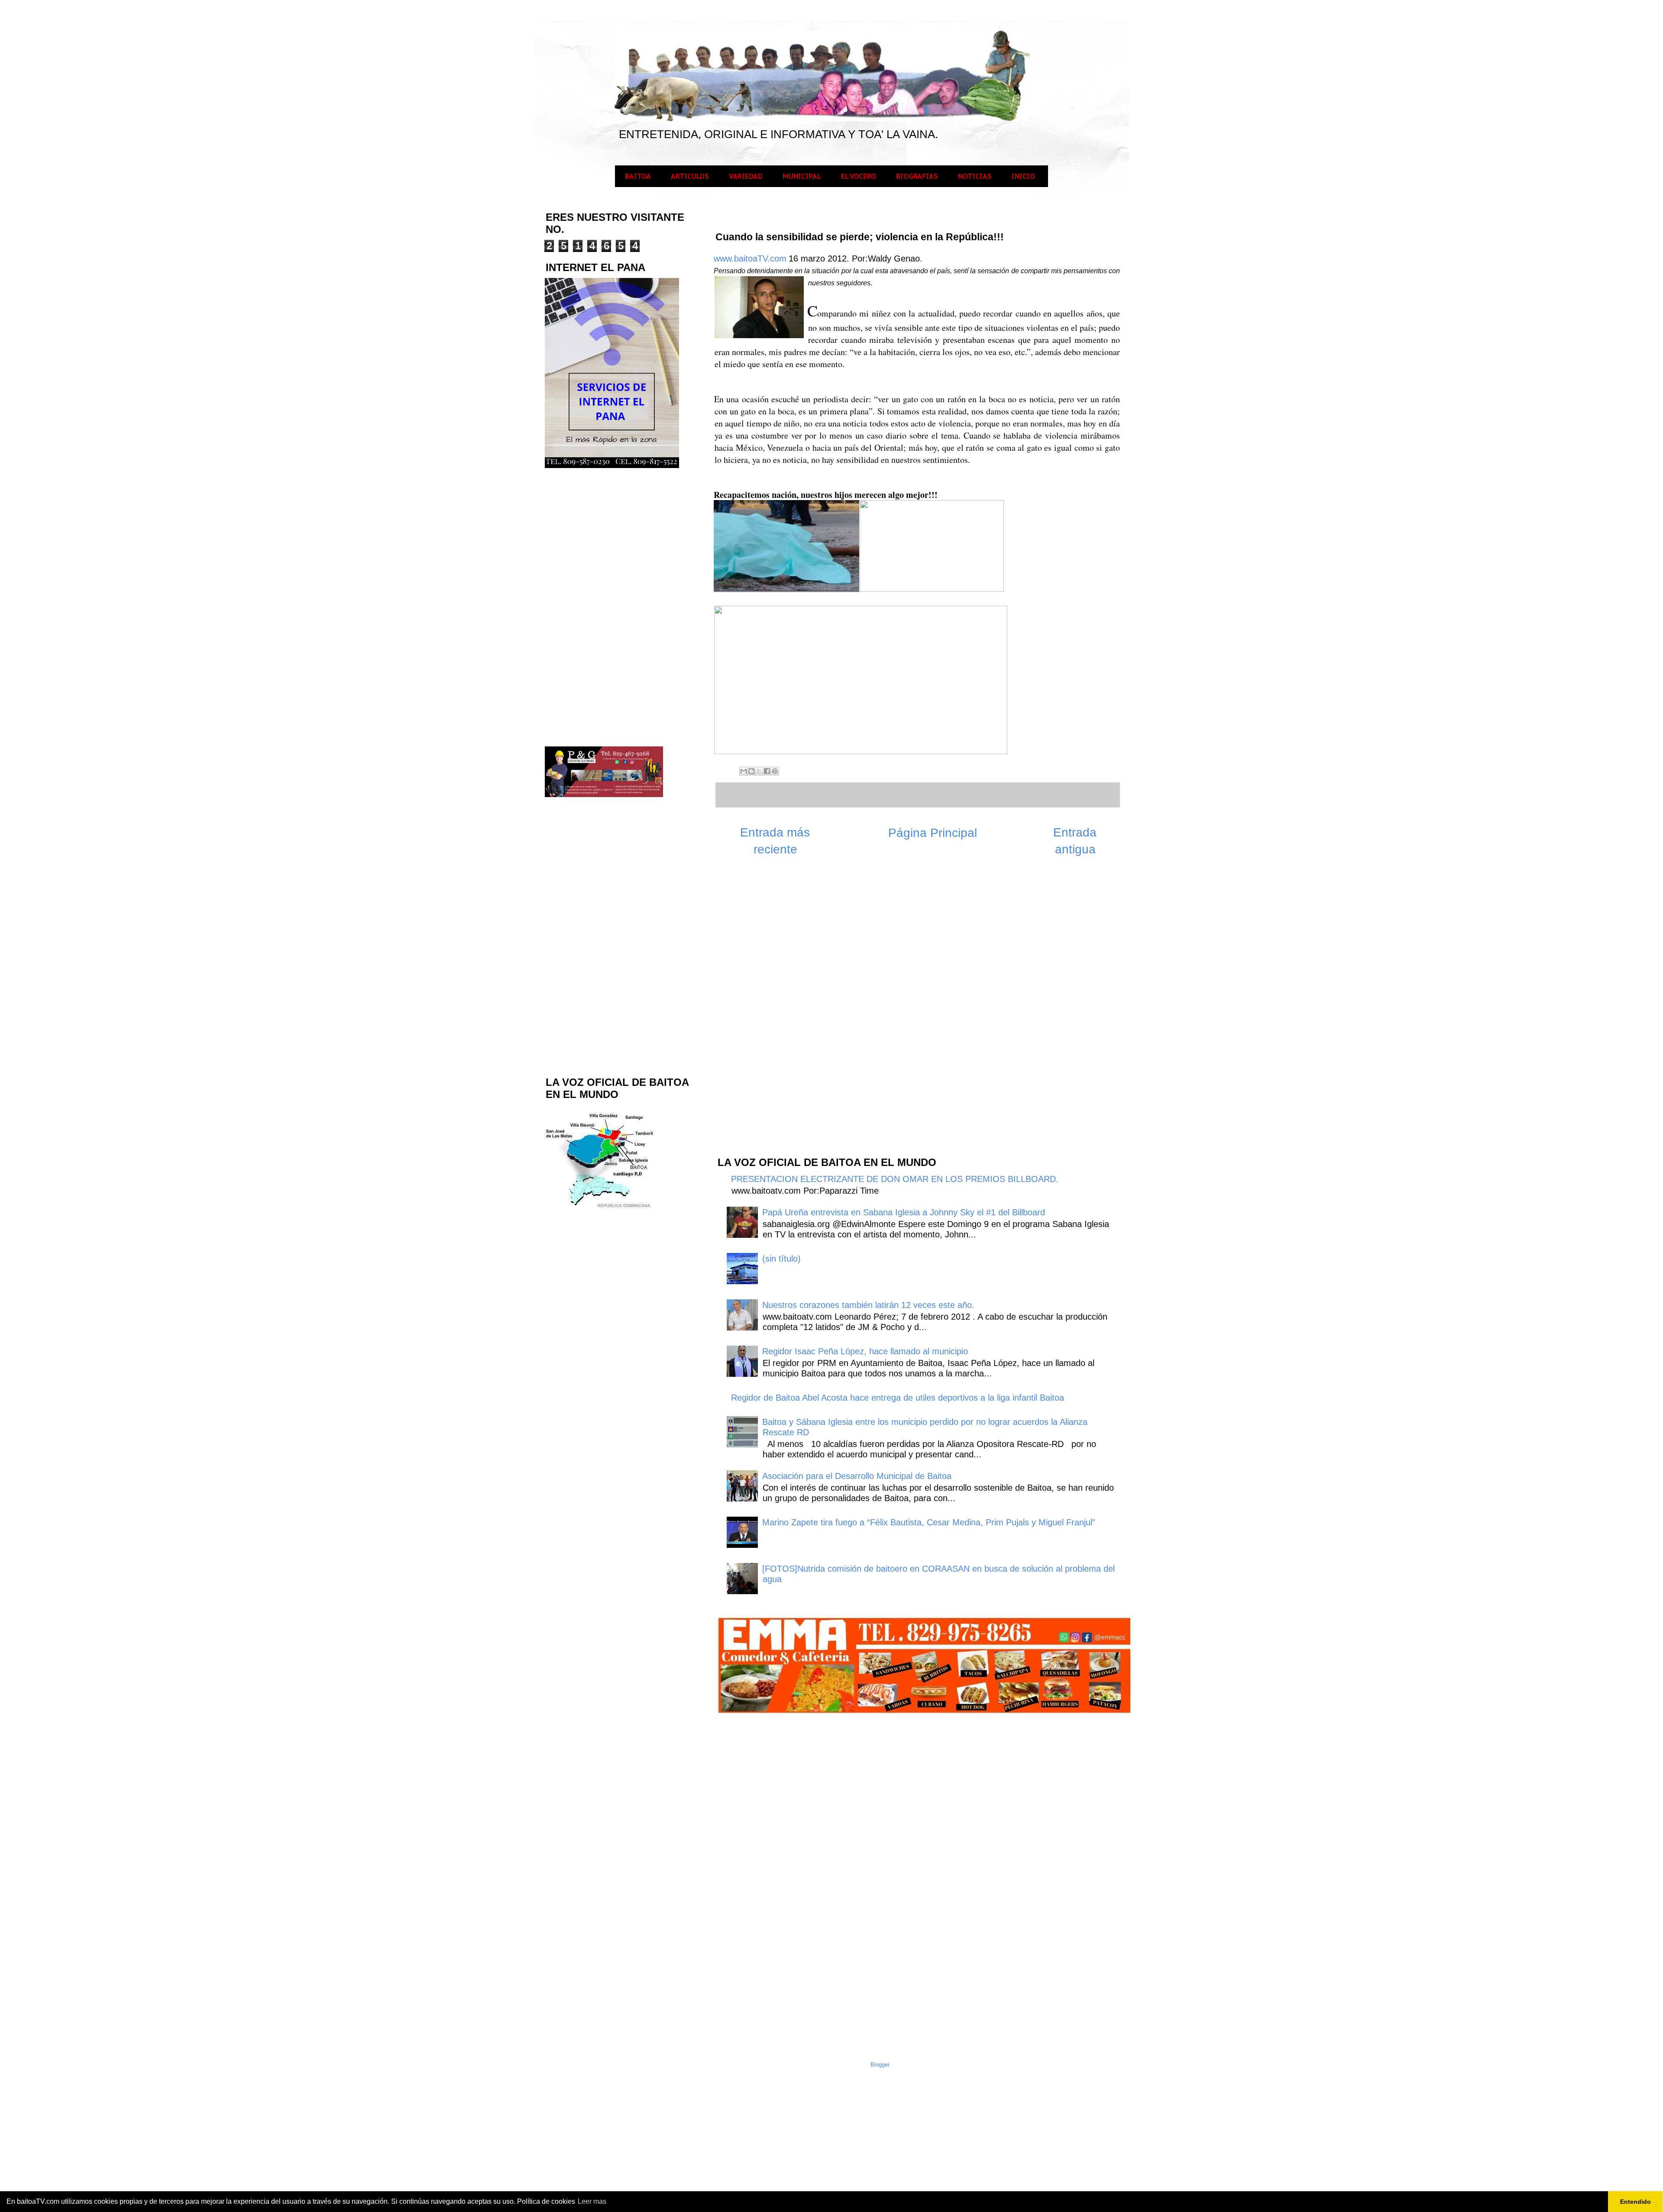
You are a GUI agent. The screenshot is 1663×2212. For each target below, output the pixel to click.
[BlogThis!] (751, 771)
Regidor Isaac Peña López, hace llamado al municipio (865, 1351)
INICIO (1023, 176)
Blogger (880, 2065)
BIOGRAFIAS (917, 176)
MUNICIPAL (802, 176)
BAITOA (638, 176)
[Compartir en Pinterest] (775, 771)
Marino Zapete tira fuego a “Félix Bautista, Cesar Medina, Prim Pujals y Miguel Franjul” (929, 1522)
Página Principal (933, 833)
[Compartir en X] (759, 771)
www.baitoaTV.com (750, 258)
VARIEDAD (746, 176)
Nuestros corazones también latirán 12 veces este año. (868, 1305)
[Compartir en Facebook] (767, 771)
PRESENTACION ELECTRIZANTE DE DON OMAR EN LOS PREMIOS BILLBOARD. (895, 1179)
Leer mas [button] (592, 2201)
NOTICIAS (975, 176)
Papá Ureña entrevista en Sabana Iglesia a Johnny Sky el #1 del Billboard (904, 1212)
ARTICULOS (690, 176)
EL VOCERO (859, 176)
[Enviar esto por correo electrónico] (744, 771)
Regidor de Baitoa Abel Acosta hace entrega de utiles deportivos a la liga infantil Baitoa (898, 1398)
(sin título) (781, 1259)
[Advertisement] (781, 1011)
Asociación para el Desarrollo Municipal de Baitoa (857, 1476)
